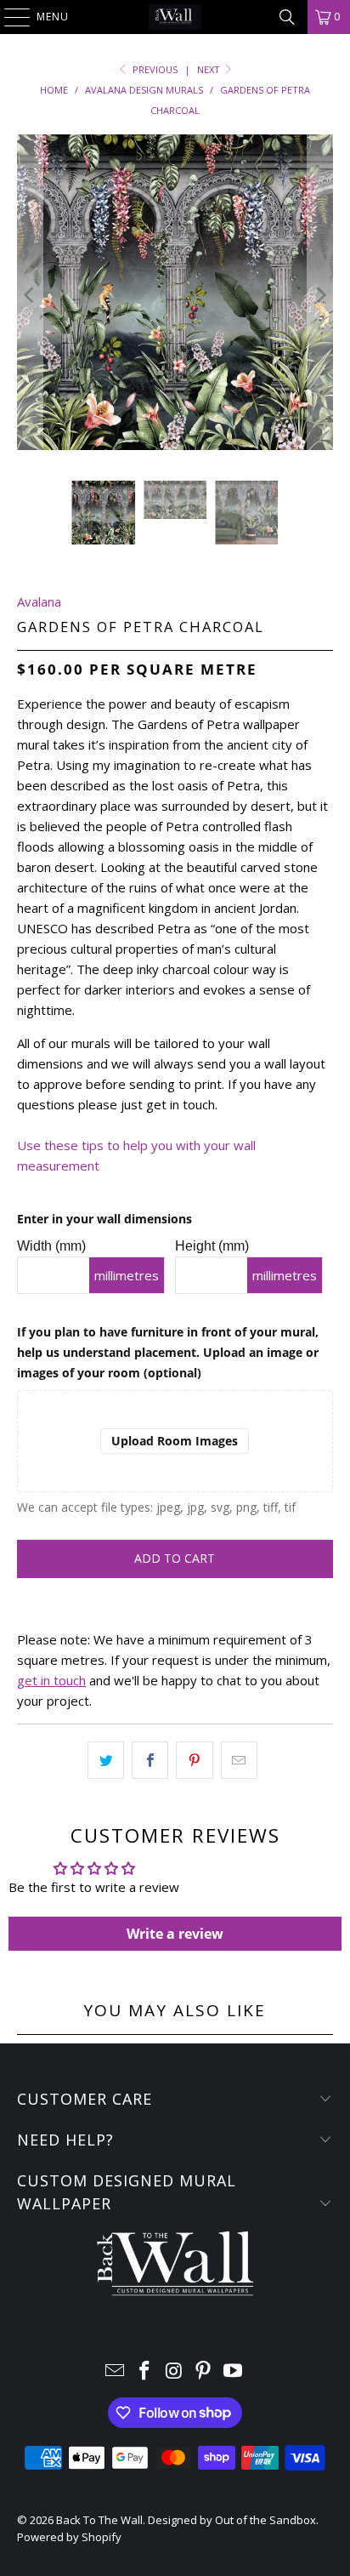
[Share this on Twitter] (106, 1760)
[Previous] (30, 295)
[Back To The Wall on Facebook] (144, 2371)
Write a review (175, 1934)
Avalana (39, 601)
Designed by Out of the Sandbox (232, 2520)
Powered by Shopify (69, 2537)
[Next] (320, 295)
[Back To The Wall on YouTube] (234, 2371)
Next (210, 69)
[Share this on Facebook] (150, 1760)
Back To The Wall (99, 2520)
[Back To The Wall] (175, 17)
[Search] (287, 17)
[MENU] (8, 17)
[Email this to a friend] (239, 1760)
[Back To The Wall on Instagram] (174, 2371)
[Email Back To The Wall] (116, 2371)
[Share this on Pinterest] (194, 1760)
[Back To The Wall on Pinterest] (204, 2371)
